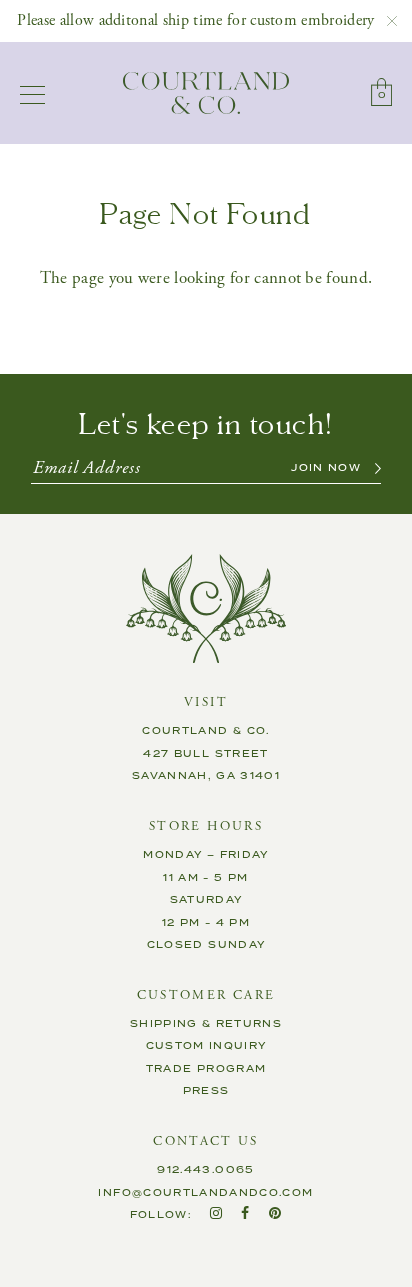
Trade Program (206, 1069)
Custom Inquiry (206, 1046)
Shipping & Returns (206, 1024)
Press (206, 1091)
